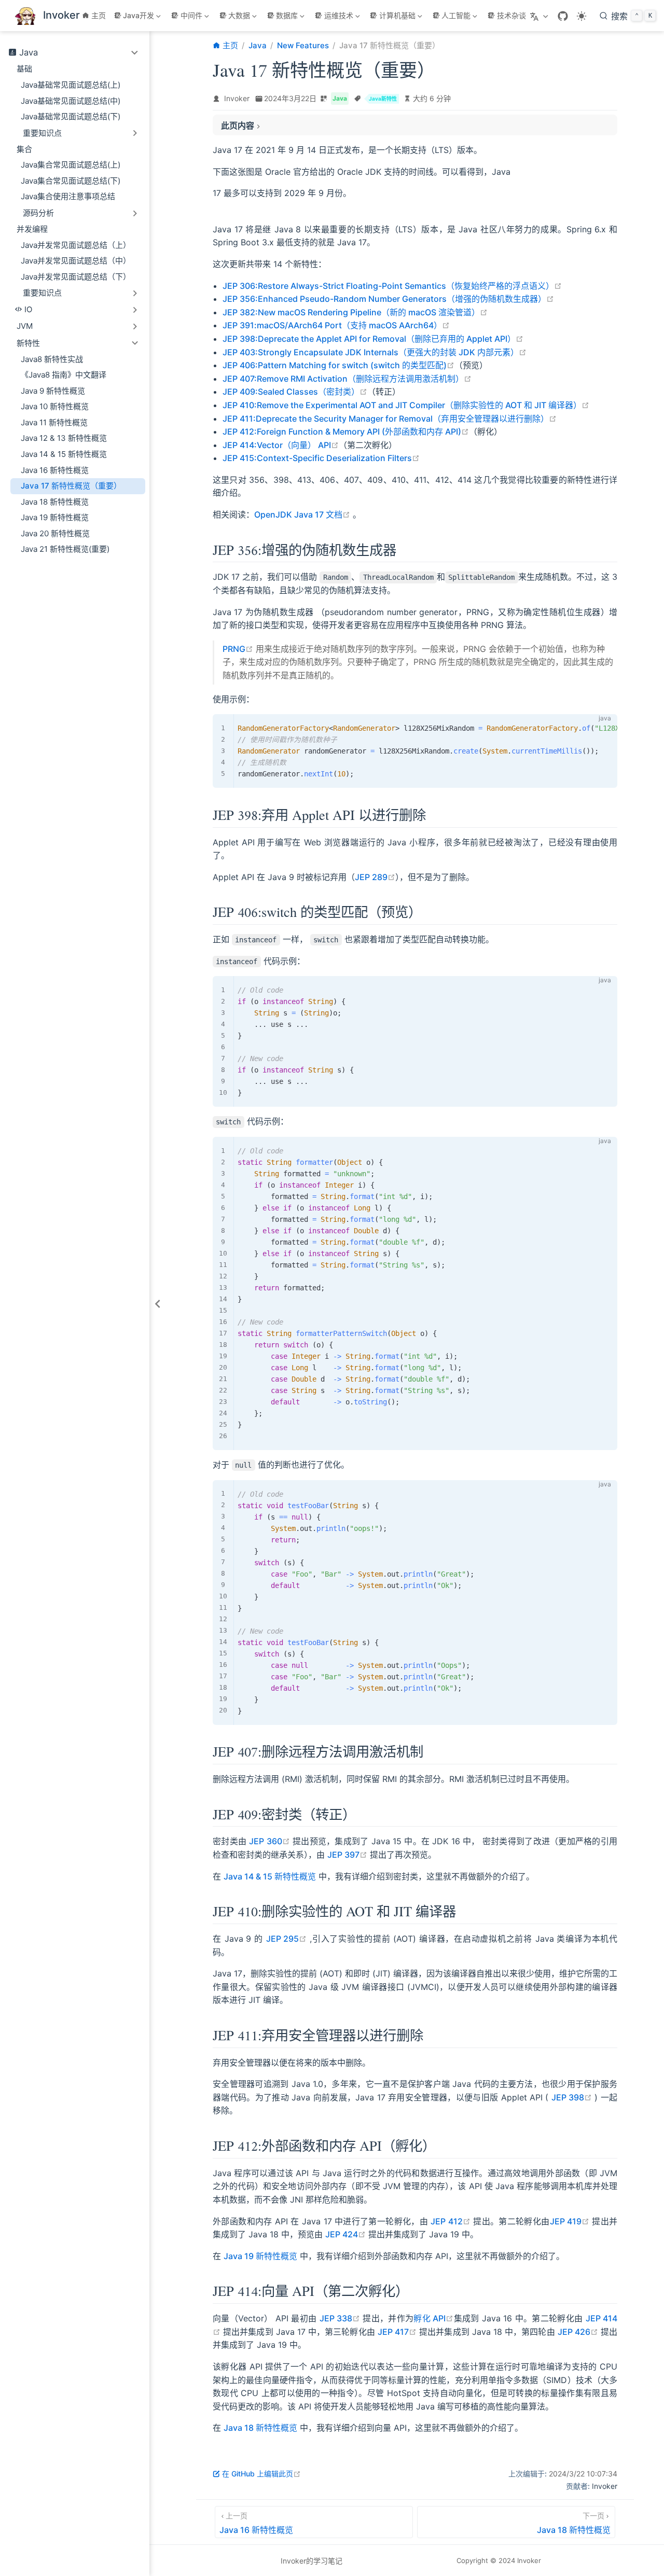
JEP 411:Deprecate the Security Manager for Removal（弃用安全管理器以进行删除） (390, 419)
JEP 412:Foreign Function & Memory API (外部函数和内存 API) (346, 431)
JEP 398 (572, 2097)
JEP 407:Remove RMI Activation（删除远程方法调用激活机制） (347, 379)
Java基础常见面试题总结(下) (71, 116)
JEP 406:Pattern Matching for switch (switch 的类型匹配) (338, 365)
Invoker (237, 98)
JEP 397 (347, 1855)
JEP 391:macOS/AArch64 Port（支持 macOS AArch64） (336, 325)
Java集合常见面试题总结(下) (71, 181)
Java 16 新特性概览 (55, 470)
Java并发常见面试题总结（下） (76, 277)
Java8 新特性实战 (52, 359)
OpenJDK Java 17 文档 (302, 514)
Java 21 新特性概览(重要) (65, 549)
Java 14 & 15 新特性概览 (64, 454)
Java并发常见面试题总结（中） (76, 261)
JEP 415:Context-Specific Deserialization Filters (321, 458)
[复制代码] (603, 728)
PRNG (238, 649)
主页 (99, 15)
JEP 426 (578, 2332)
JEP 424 (345, 2234)
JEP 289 (375, 877)
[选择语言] (540, 16)
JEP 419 (570, 2221)
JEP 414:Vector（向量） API (281, 445)
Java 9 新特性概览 (53, 391)
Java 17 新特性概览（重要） (71, 486)
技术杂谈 (511, 15)
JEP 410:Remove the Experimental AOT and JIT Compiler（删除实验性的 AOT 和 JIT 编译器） (406, 405)
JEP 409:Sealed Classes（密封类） (295, 392)
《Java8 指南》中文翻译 (64, 375)
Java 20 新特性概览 (55, 533)
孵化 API (433, 2318)
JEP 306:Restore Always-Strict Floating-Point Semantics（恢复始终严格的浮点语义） (392, 286)
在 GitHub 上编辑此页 (261, 2474)
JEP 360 (269, 1841)
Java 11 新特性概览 (54, 422)
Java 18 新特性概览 (55, 502)
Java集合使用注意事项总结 (68, 196)
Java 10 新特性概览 (55, 406)
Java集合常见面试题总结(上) (71, 165)
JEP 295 (287, 1939)
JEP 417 (397, 2332)
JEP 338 (340, 2318)
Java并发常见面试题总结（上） (76, 245)
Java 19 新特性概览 (55, 517)
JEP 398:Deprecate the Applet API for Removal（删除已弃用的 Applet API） (373, 339)
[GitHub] (563, 16)
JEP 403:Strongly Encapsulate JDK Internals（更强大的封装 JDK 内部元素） (375, 352)
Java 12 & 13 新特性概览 (64, 438)
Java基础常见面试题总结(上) (71, 85)
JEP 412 (450, 2221)
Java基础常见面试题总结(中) (71, 101)
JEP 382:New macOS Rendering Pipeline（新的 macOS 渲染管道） (355, 312)
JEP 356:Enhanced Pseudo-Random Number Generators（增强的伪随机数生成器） (388, 299)
